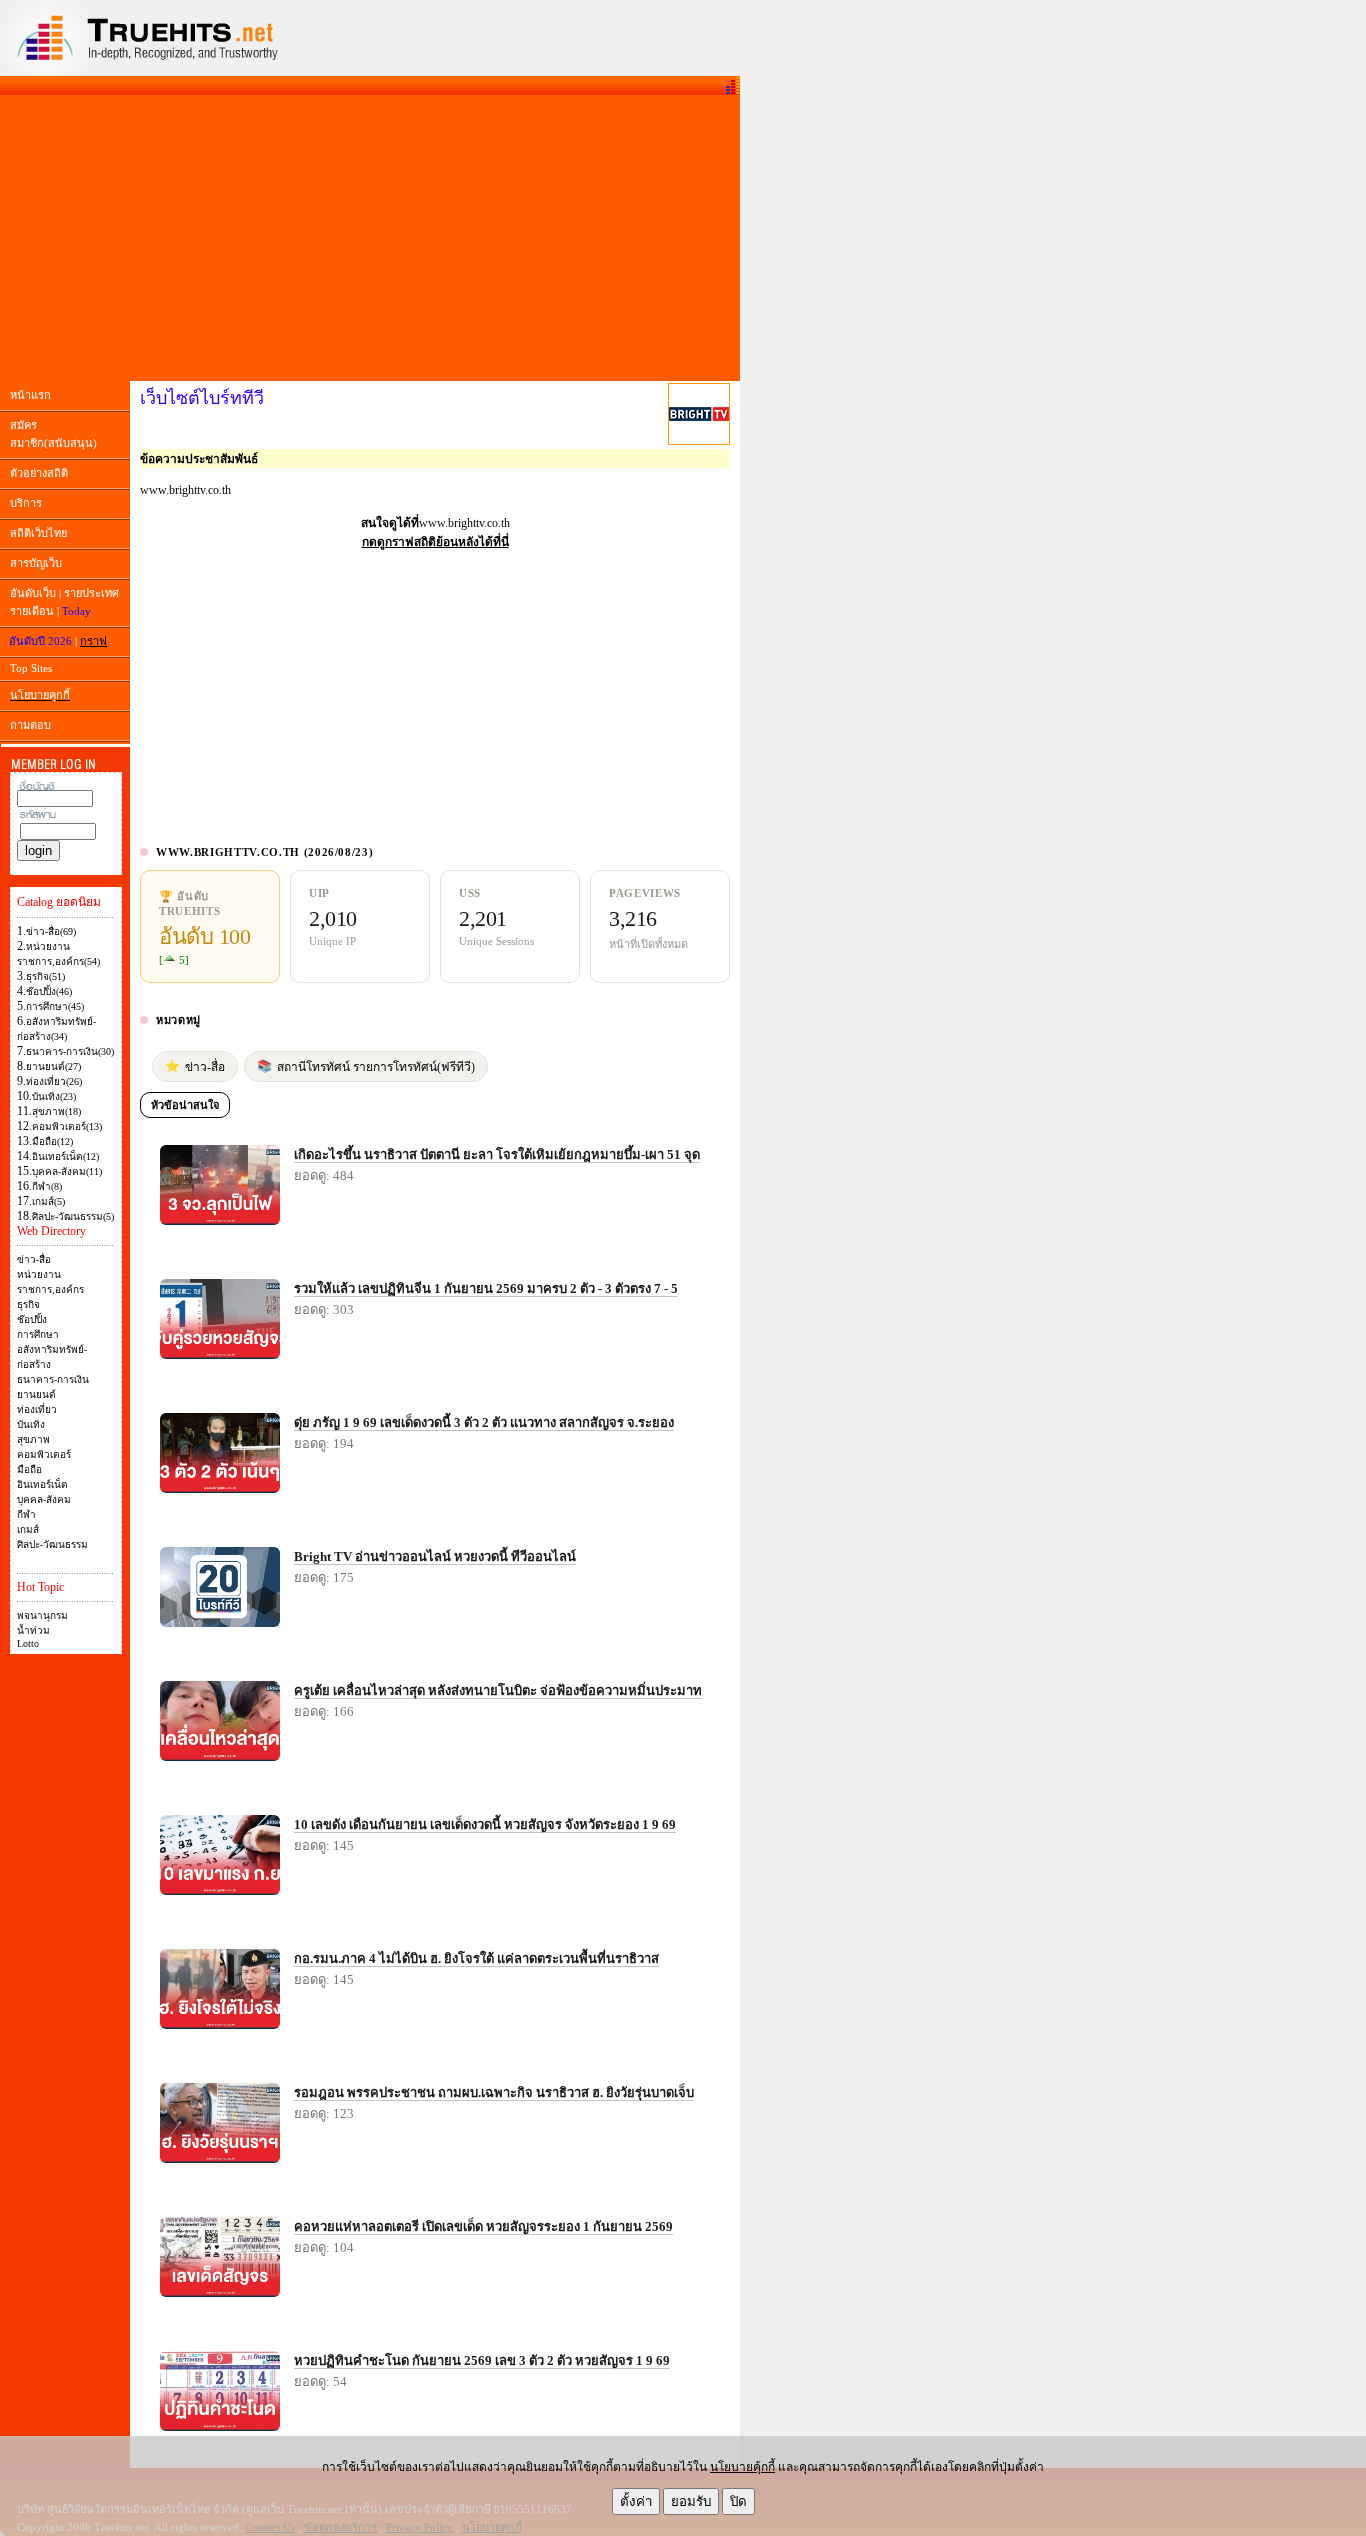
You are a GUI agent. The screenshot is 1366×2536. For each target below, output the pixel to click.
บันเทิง (31, 1424)
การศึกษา (38, 1334)
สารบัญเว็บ (36, 563)
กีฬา (26, 1514)
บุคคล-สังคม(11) (67, 1171)
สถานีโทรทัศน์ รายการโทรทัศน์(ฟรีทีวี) (366, 1066)
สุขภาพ (33, 1439)
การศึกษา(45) (55, 1006)
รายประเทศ (91, 593)
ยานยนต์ (36, 1394)
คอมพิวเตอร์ (44, 1454)
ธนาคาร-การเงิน (53, 1379)
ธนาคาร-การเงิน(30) (70, 1051)
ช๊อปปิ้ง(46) (49, 991)
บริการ (26, 503)
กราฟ (93, 641)
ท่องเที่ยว (37, 1409)
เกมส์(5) (48, 1201)
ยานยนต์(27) (53, 1066)
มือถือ (29, 1469)
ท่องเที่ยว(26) (54, 1081)
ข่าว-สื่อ (34, 1259)
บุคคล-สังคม (44, 1499)
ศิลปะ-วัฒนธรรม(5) (73, 1216)
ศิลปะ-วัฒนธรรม (52, 1544)
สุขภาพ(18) (56, 1111)
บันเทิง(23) (54, 1096)
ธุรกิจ (28, 1304)
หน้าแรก (30, 395)
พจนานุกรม (42, 1615)
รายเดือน (32, 611)
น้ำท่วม (33, 1630)
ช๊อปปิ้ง (32, 1319)
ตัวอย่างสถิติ (39, 473)
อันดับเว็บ (33, 593)
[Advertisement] (370, 238)
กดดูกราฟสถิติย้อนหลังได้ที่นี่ (435, 542)
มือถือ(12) (52, 1141)
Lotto (28, 1643)
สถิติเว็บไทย (38, 533)
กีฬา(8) (47, 1186)
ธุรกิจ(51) (45, 976)
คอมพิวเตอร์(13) (67, 1126)
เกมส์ (28, 1529)
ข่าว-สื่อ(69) (51, 931)
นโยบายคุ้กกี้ (742, 2467)
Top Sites (31, 668)
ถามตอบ (30, 725)
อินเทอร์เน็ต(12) (65, 1156)
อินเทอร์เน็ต (42, 1484)
